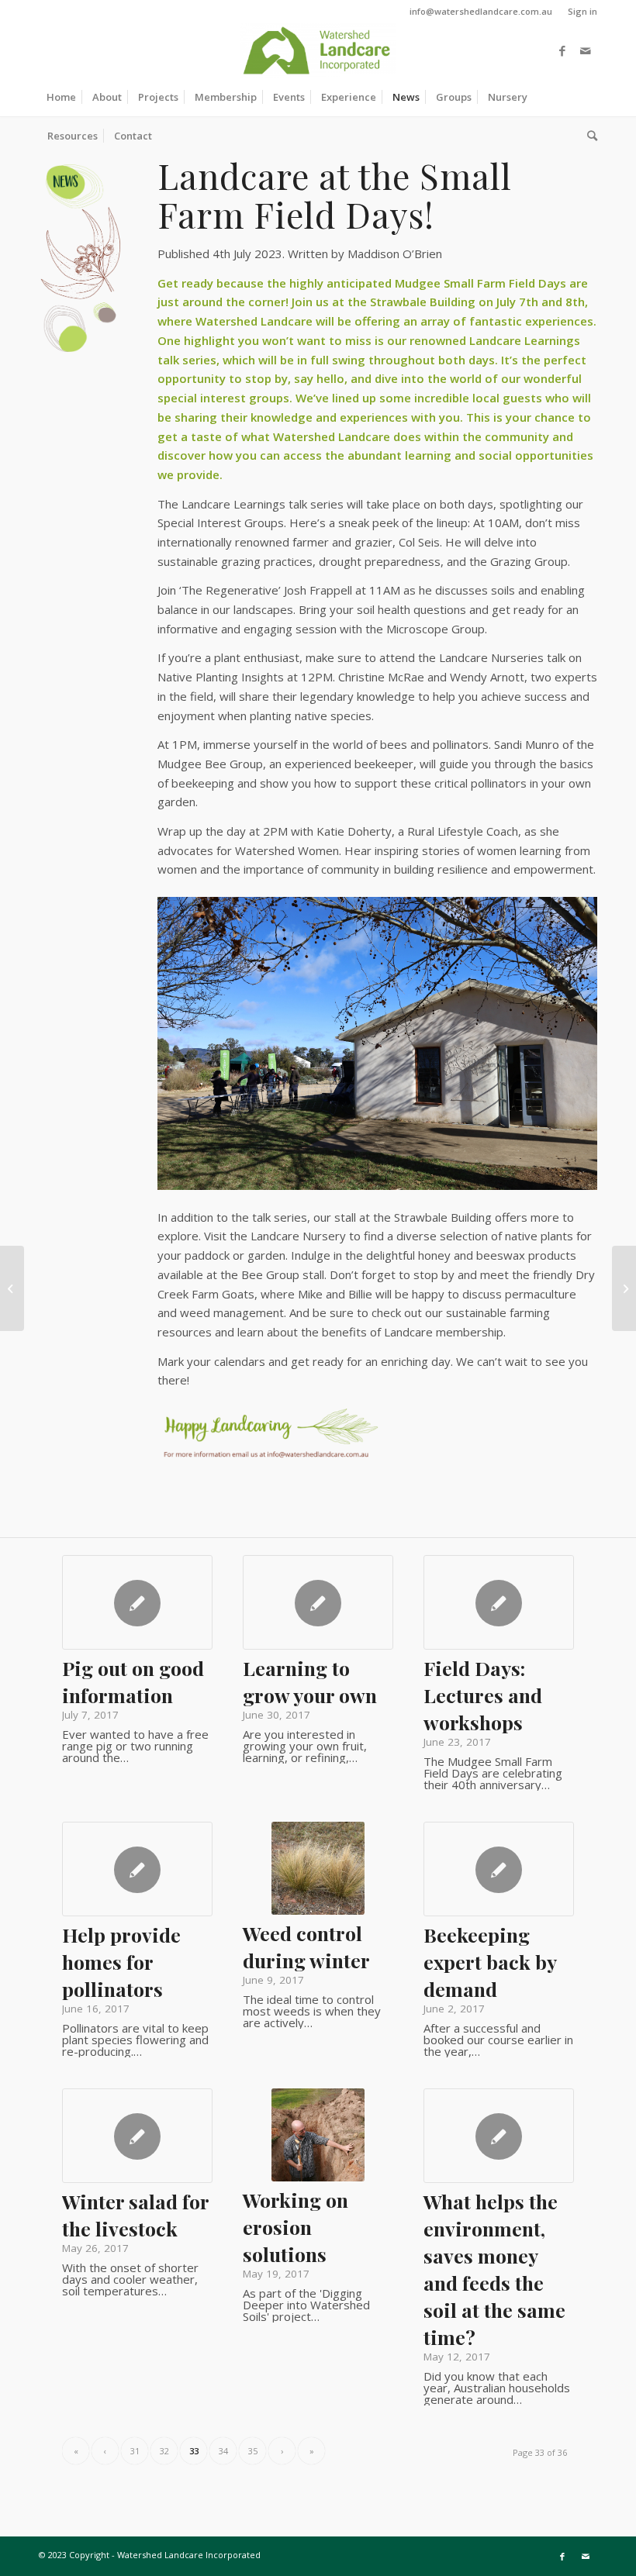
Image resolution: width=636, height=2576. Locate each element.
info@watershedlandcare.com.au (481, 11)
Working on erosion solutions (296, 2227)
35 (253, 2451)
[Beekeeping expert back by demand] (499, 1869)
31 (135, 2451)
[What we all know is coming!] (12, 1288)
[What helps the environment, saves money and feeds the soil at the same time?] (499, 2136)
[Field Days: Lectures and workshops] (499, 1602)
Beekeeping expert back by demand (490, 1962)
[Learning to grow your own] (318, 1602)
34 (223, 2451)
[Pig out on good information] (137, 1602)
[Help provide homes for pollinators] (137, 1869)
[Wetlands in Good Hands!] (624, 1288)
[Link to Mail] (586, 50)
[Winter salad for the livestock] (137, 2136)
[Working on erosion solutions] (318, 2135)
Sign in (582, 11)
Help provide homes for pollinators (121, 1962)
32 (164, 2451)
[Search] (588, 136)
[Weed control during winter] (318, 1868)
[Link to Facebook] (562, 50)
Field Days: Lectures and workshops (483, 1695)
